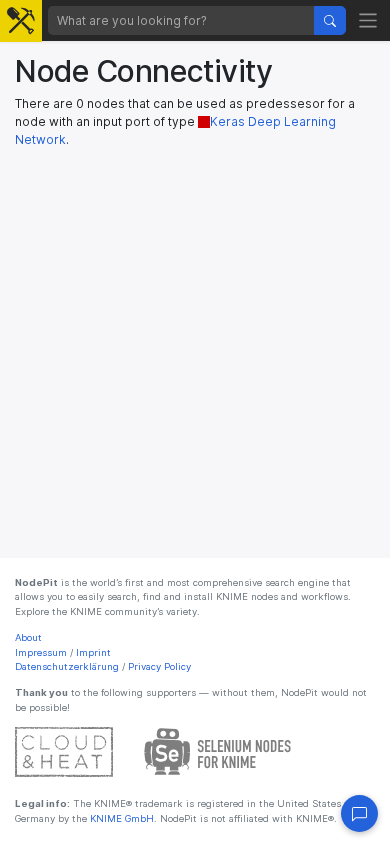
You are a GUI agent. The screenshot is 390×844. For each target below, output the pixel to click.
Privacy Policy (159, 666)
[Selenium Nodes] (218, 751)
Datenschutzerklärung (67, 666)
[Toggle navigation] (368, 20)
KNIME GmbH (120, 818)
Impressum (41, 652)
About (28, 637)
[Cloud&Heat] (64, 751)
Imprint (93, 652)
